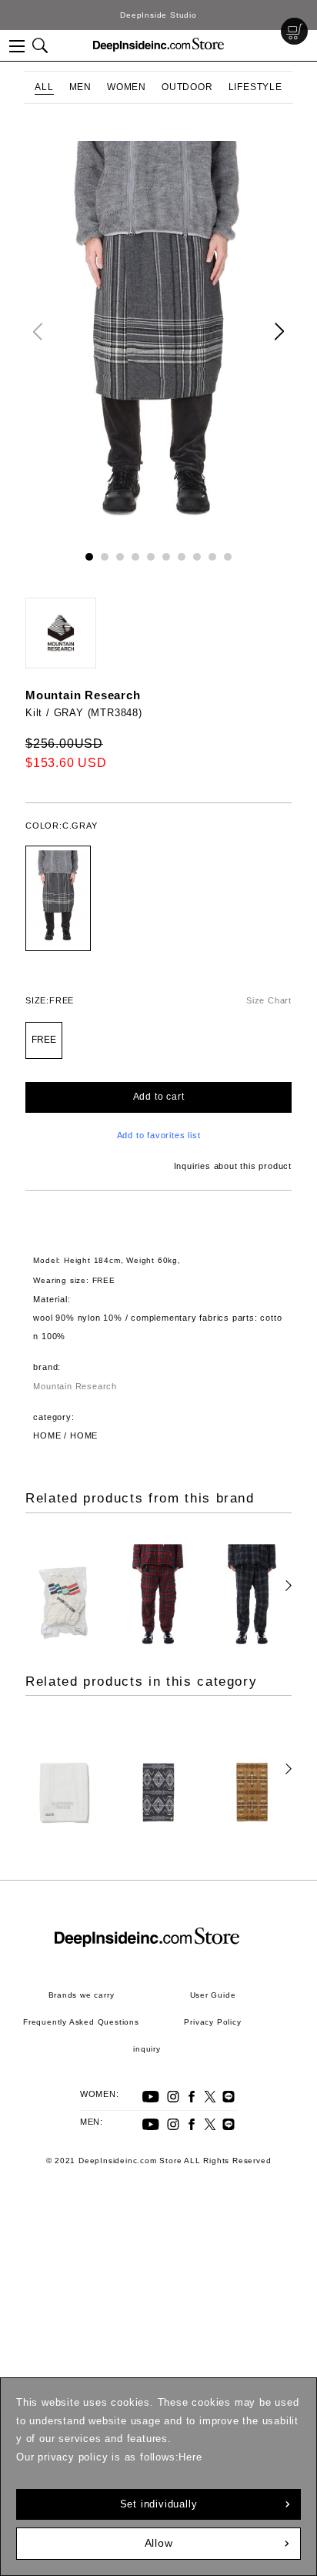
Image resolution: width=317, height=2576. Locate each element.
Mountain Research (83, 695)
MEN (80, 87)
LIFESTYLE (255, 87)
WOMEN (127, 87)
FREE (44, 1040)
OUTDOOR (187, 87)
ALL (44, 87)
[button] (279, 332)
